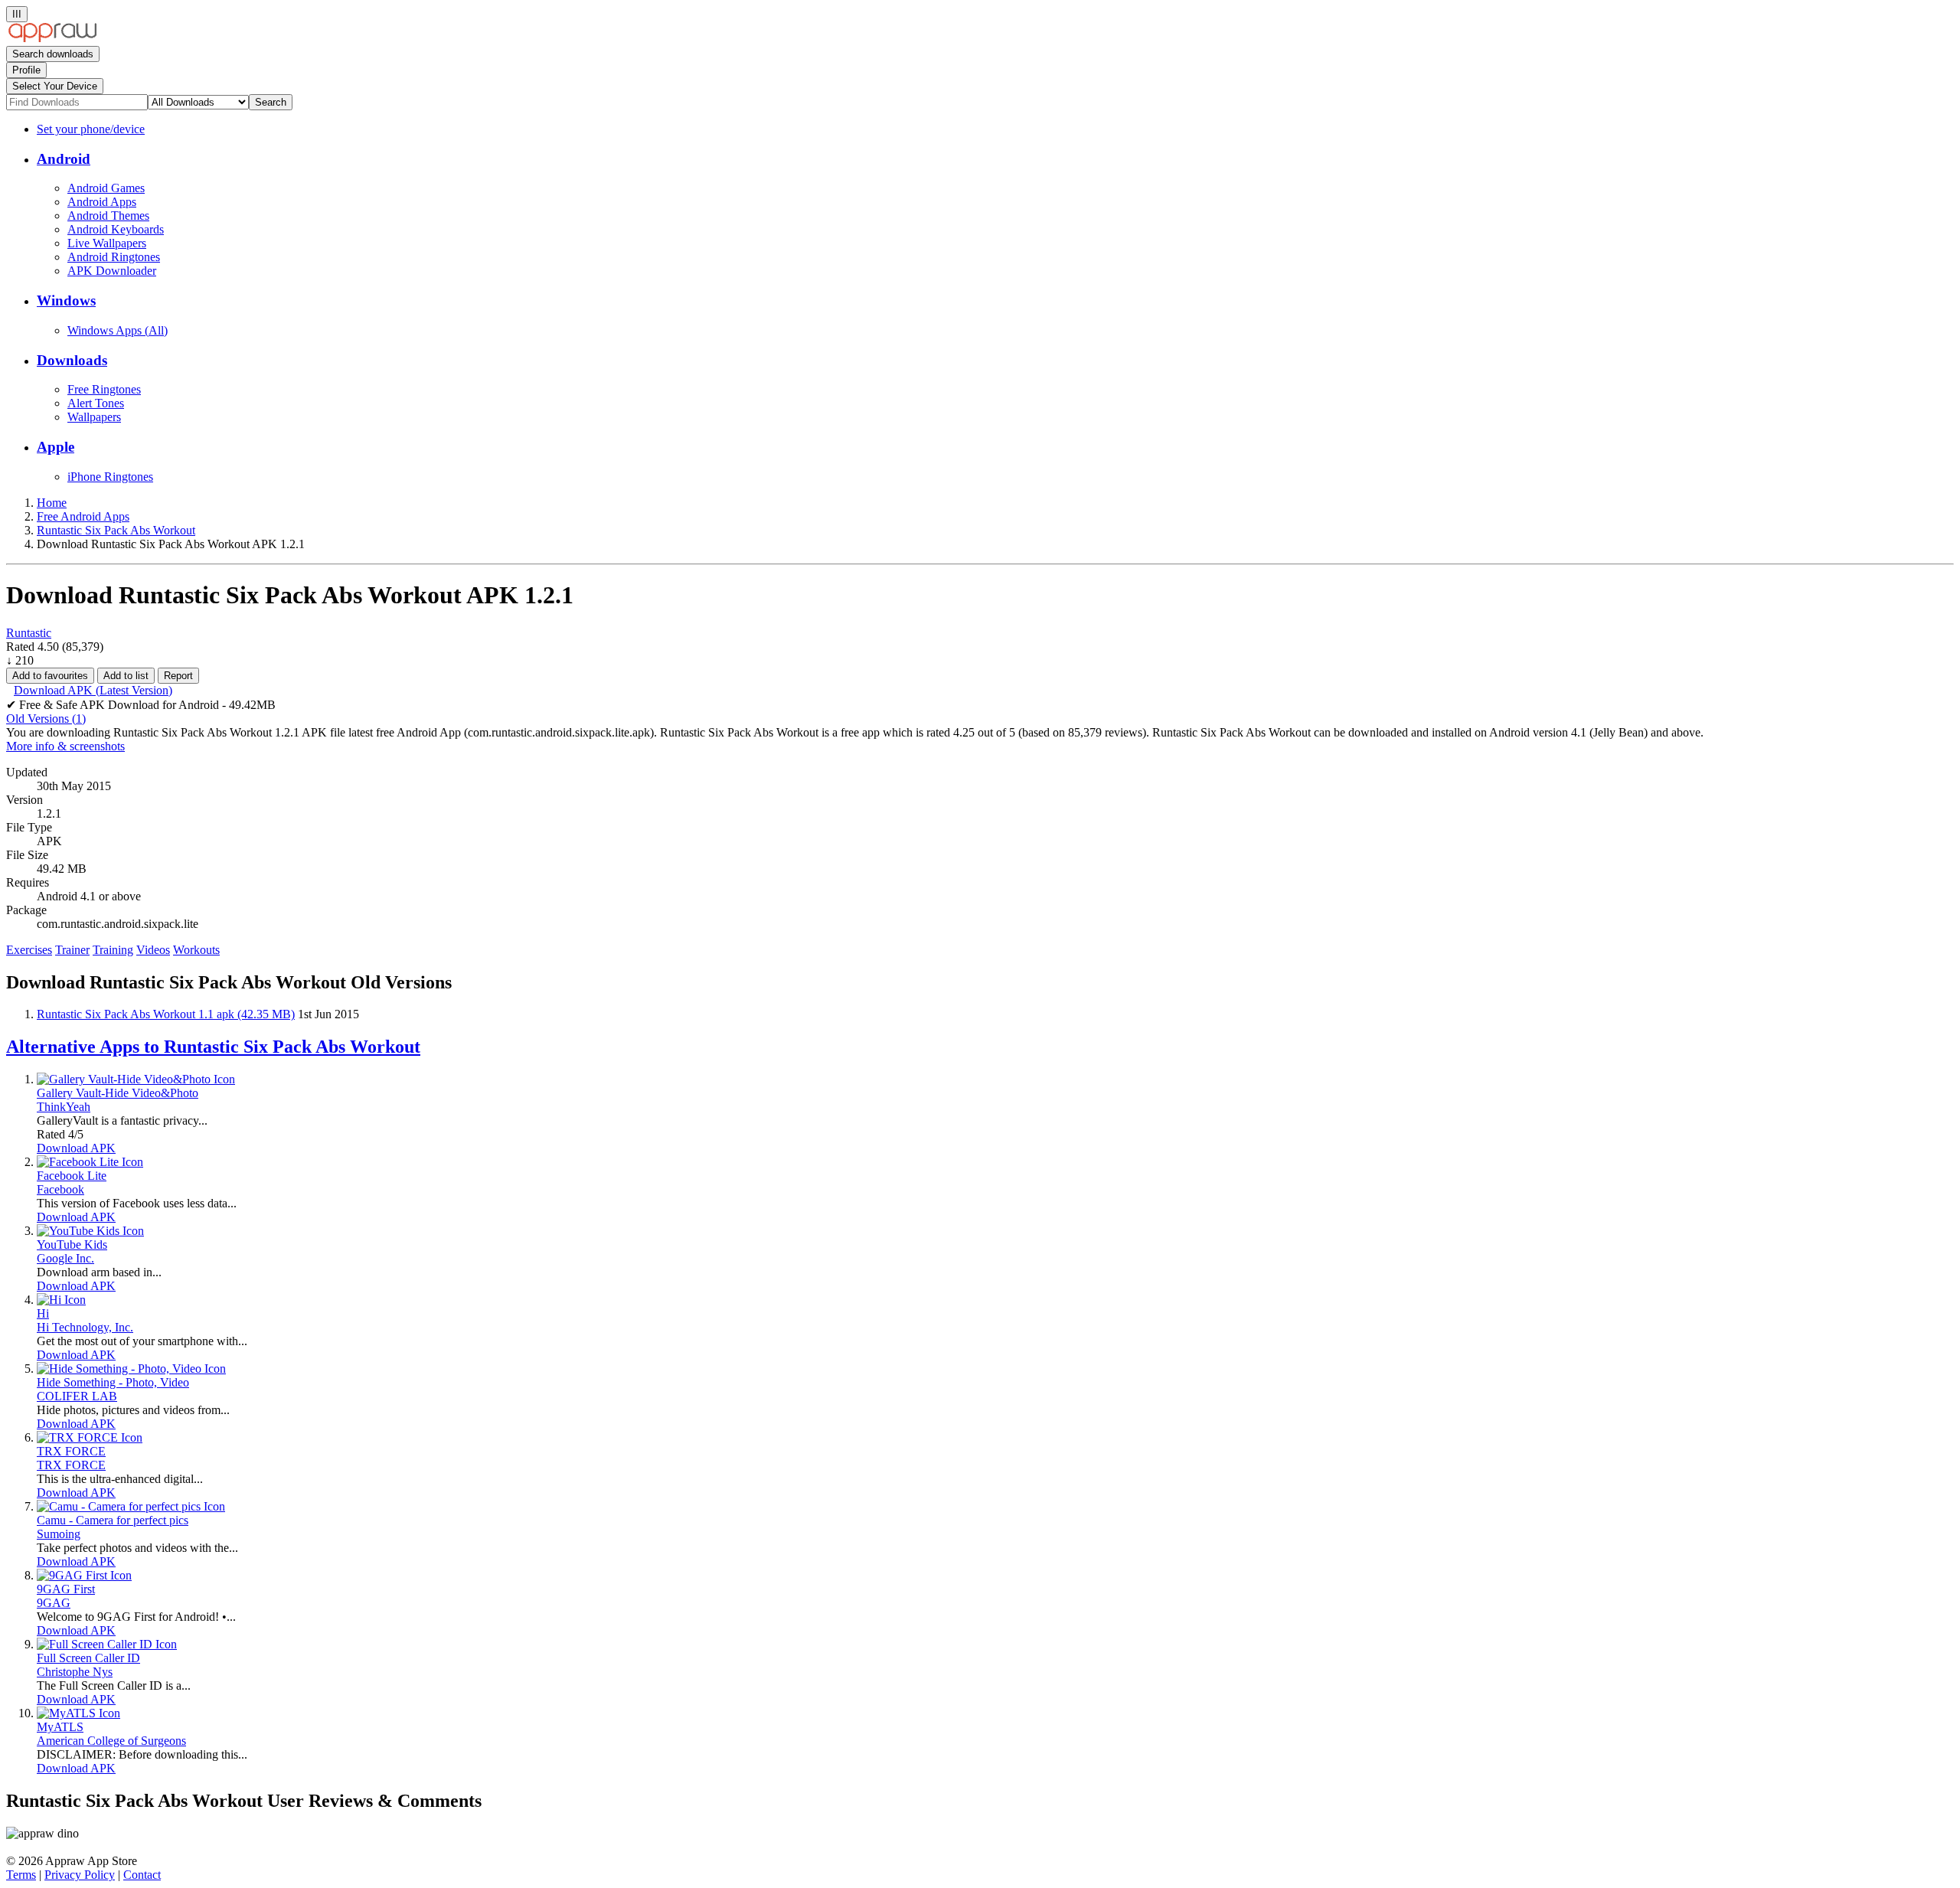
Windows (66, 301)
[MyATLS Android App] (78, 1713)
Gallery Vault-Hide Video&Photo (118, 1093)
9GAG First (66, 1589)
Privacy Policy (80, 1875)
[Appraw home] (52, 39)
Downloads (72, 360)
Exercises (29, 950)
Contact (142, 1875)
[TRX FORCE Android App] (90, 1437)
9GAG (54, 1603)
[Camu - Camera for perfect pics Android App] (131, 1506)
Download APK (76, 1148)
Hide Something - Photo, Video (113, 1382)
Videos (153, 950)
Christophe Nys (75, 1672)
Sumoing (59, 1534)
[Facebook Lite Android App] (90, 1162)
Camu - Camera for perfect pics (113, 1520)
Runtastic (29, 633)
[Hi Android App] (61, 1300)
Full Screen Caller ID (88, 1658)
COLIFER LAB (77, 1396)
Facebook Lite (72, 1176)
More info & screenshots (65, 746)
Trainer (72, 950)
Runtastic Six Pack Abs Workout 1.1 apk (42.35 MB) (166, 1014)
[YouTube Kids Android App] (90, 1231)
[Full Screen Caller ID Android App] (107, 1644)
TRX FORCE (71, 1451)
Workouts (196, 950)
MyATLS (60, 1727)
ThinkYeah (64, 1107)
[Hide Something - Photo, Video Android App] (131, 1369)
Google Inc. (65, 1258)
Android (64, 159)
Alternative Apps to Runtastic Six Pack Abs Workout (213, 1047)
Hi (43, 1313)
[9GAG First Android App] (84, 1575)
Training (113, 950)
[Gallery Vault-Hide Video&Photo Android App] (136, 1079)
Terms (21, 1875)
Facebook (60, 1189)
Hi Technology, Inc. (85, 1327)
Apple (56, 447)
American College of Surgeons (111, 1741)
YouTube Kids (72, 1245)
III (17, 14)
